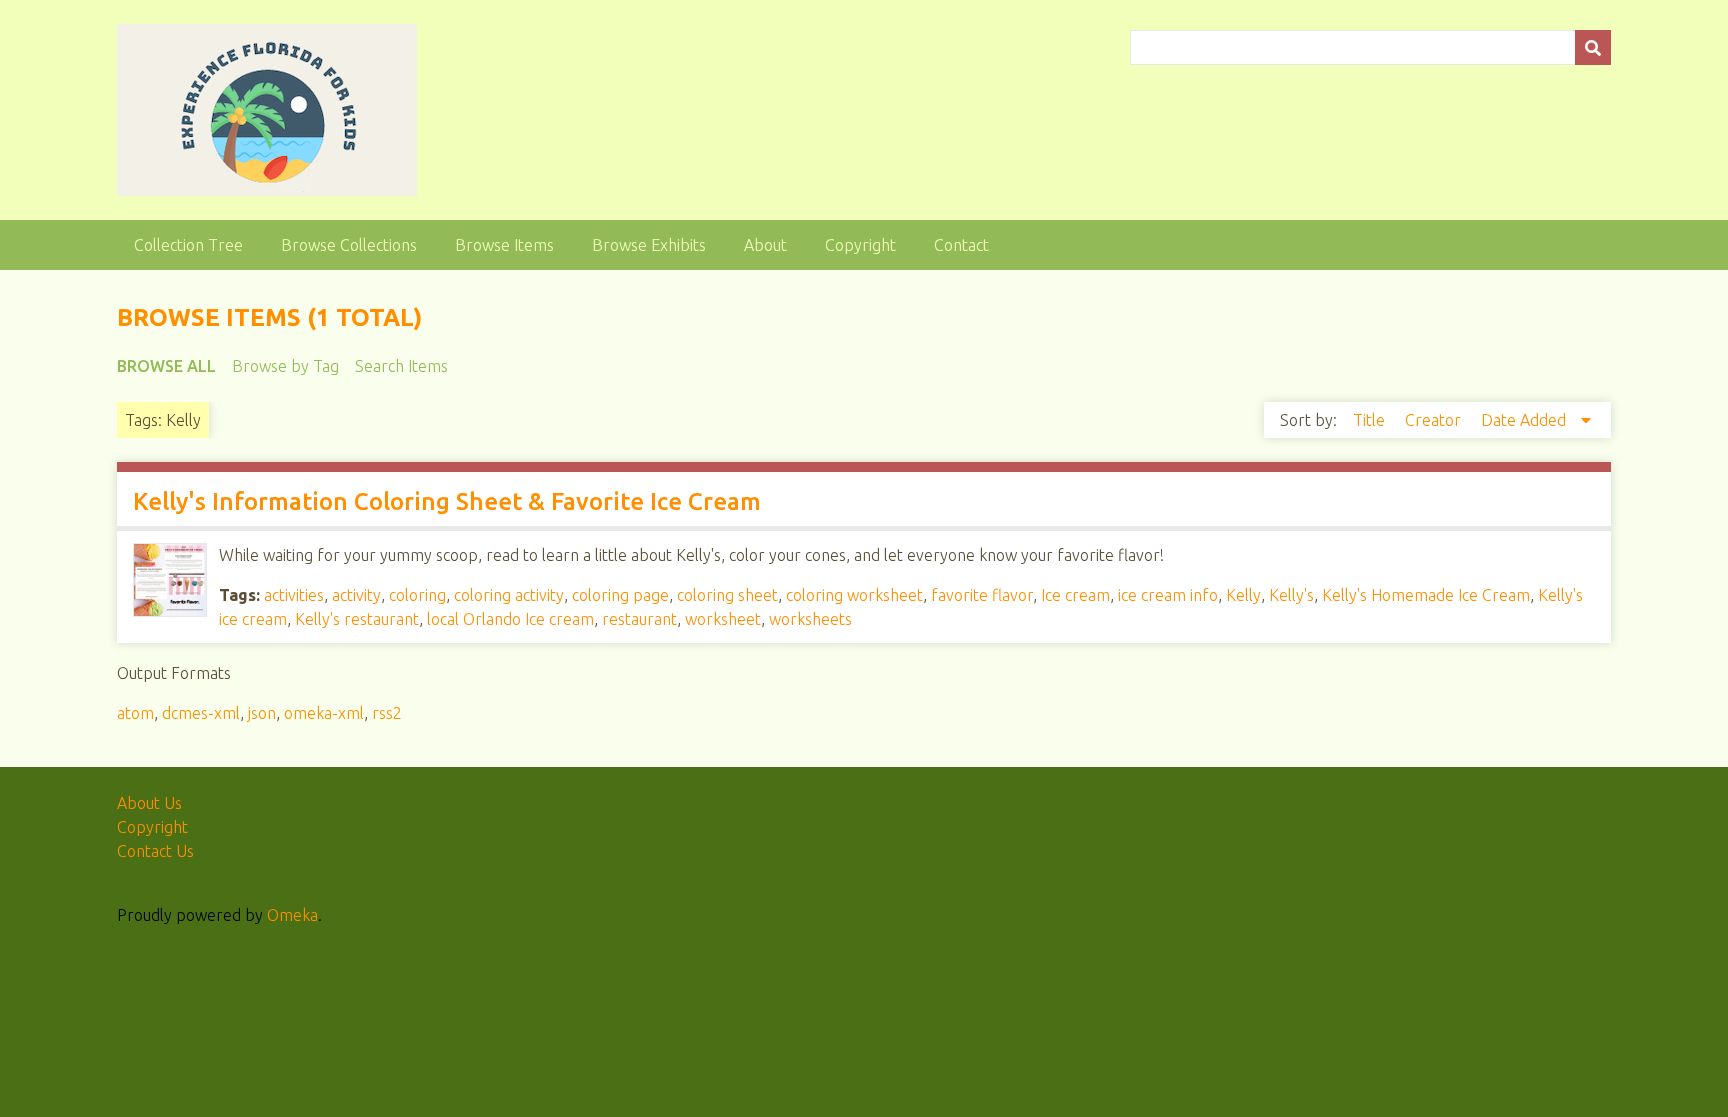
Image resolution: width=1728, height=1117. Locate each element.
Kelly (1243, 595)
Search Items (401, 366)
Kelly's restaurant (357, 619)
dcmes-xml (201, 713)
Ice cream (1075, 595)
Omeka (292, 915)
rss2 (387, 713)
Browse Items (504, 245)
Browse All (166, 366)
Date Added (1525, 420)
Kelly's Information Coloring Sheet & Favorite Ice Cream (447, 501)
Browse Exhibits (649, 245)
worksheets (810, 619)
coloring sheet (727, 595)
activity (356, 595)
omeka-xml (324, 713)
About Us (149, 803)
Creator (1435, 420)
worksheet (723, 619)
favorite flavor (982, 595)
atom (135, 713)
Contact (961, 245)
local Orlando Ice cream (510, 619)
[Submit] (1593, 47)
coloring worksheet (854, 595)
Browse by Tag (285, 366)
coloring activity (509, 595)
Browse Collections (349, 245)
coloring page (620, 595)
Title (1371, 420)
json (262, 713)
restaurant (639, 619)
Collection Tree (188, 245)
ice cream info (1168, 595)
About (765, 245)
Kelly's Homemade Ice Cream (1426, 595)
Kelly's (1291, 595)
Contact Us (155, 851)
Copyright (860, 245)
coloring (417, 595)
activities (294, 595)
